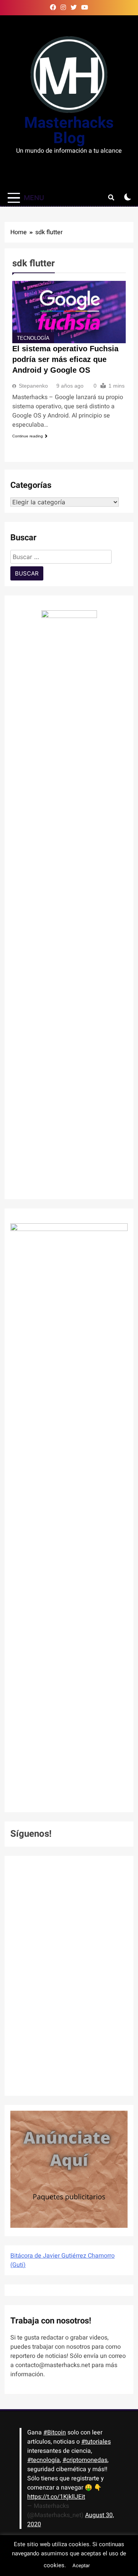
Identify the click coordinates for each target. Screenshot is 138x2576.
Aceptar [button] (81, 2565)
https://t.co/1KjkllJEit (56, 2497)
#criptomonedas (85, 2460)
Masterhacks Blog (69, 131)
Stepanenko (33, 386)
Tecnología (33, 338)
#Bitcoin (55, 2433)
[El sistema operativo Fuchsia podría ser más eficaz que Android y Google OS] (69, 312)
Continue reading (28, 436)
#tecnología (44, 2460)
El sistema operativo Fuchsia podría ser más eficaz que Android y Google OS (65, 359)
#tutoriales (96, 2442)
